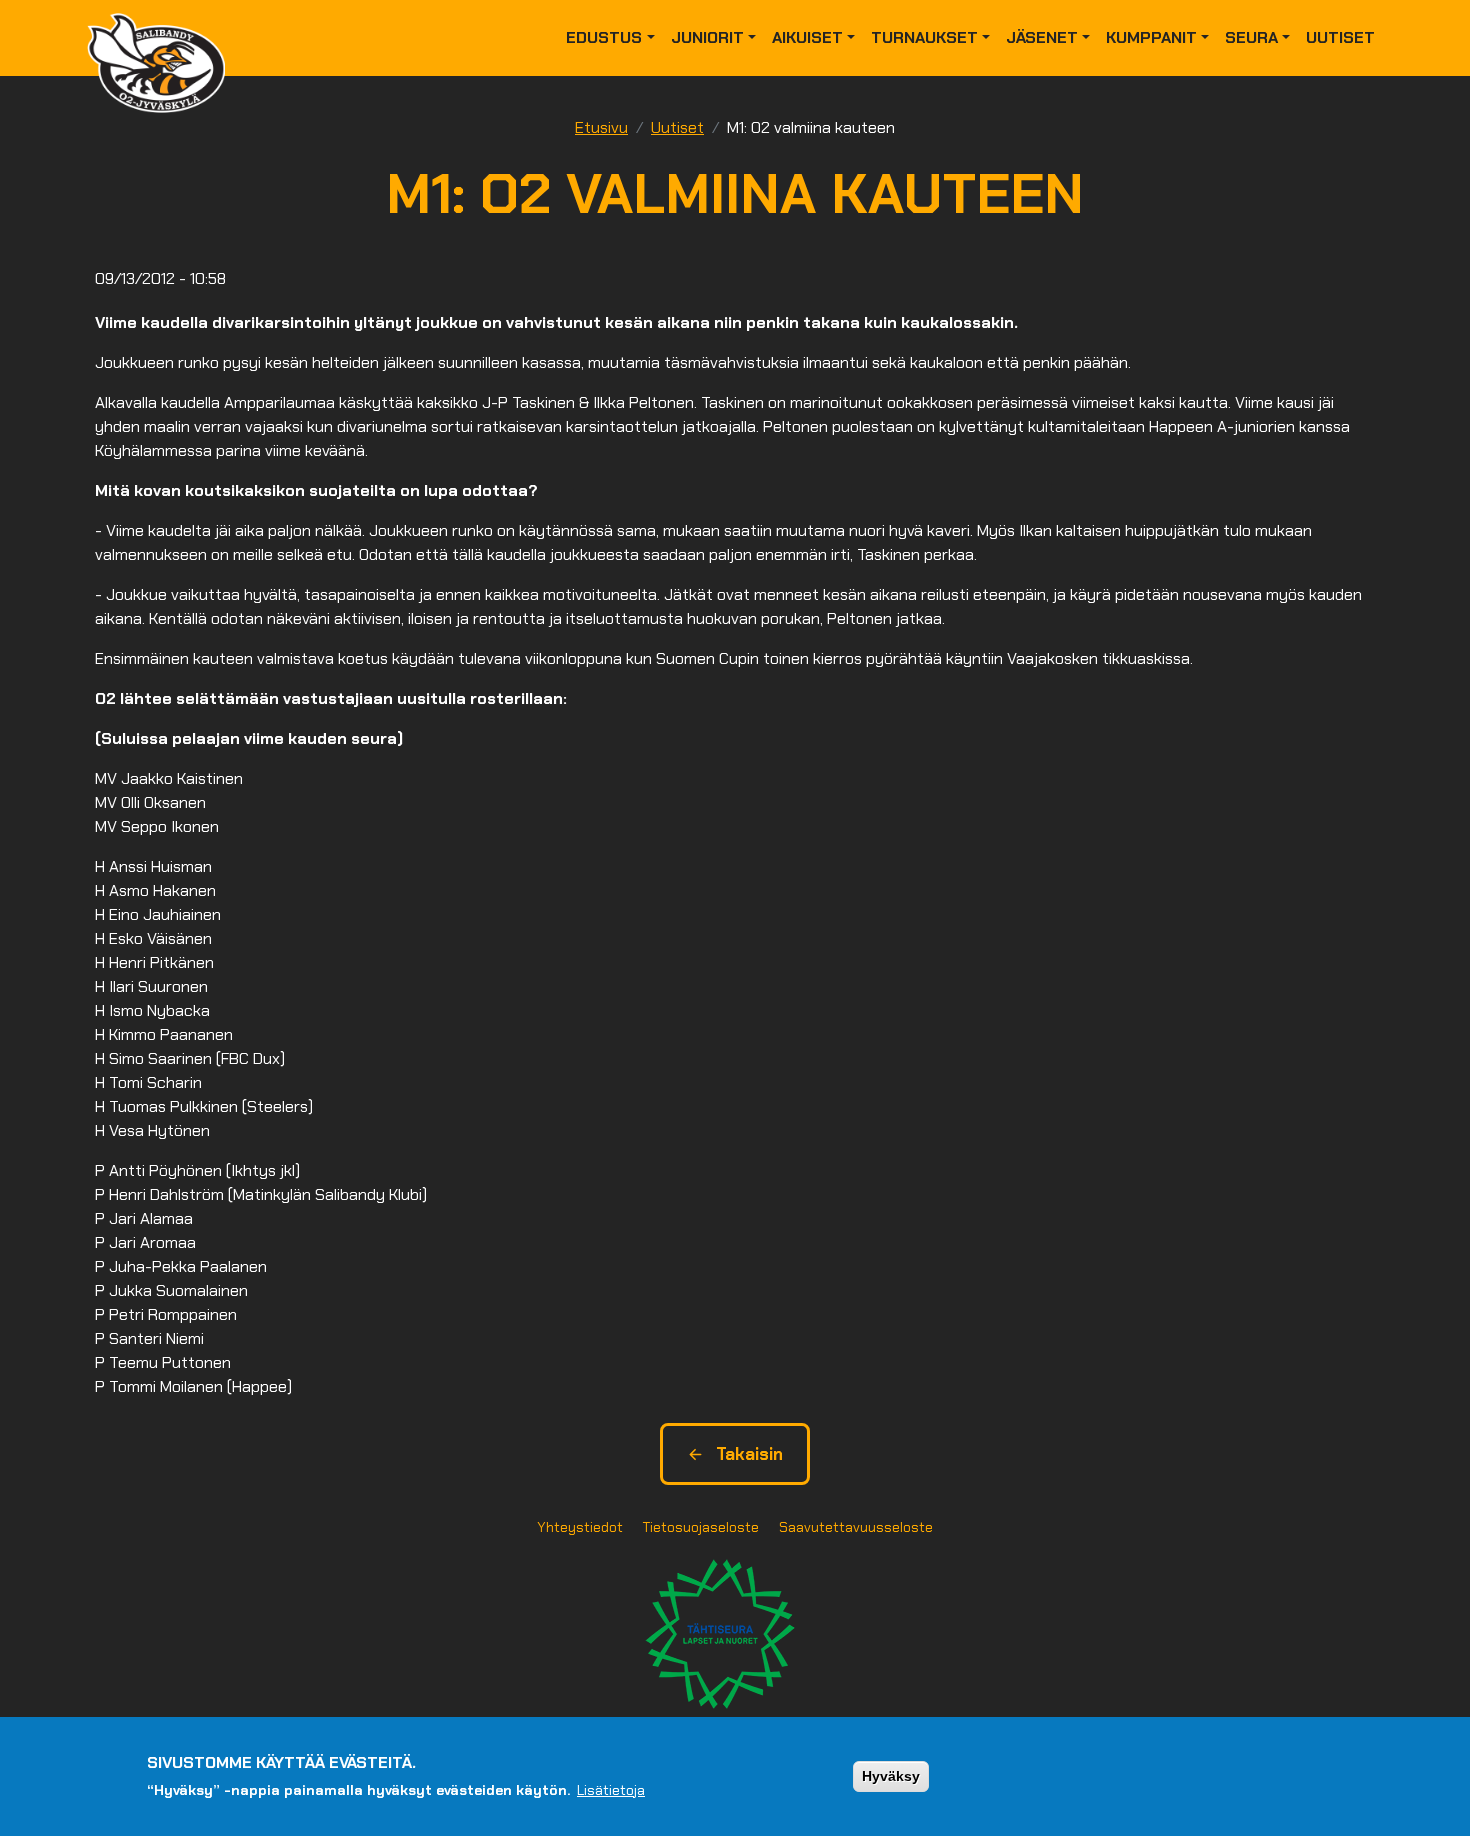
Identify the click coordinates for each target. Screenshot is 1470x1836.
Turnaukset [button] (924, 37)
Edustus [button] (604, 37)
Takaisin (749, 1454)
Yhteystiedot (580, 1527)
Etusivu (601, 127)
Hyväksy (891, 1776)
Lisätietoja (611, 1789)
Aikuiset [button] (807, 37)
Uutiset (1340, 37)
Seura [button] (1251, 37)
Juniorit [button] (707, 37)
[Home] (164, 38)
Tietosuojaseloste (701, 1527)
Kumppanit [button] (1151, 37)
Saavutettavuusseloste (856, 1527)
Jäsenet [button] (1042, 37)
